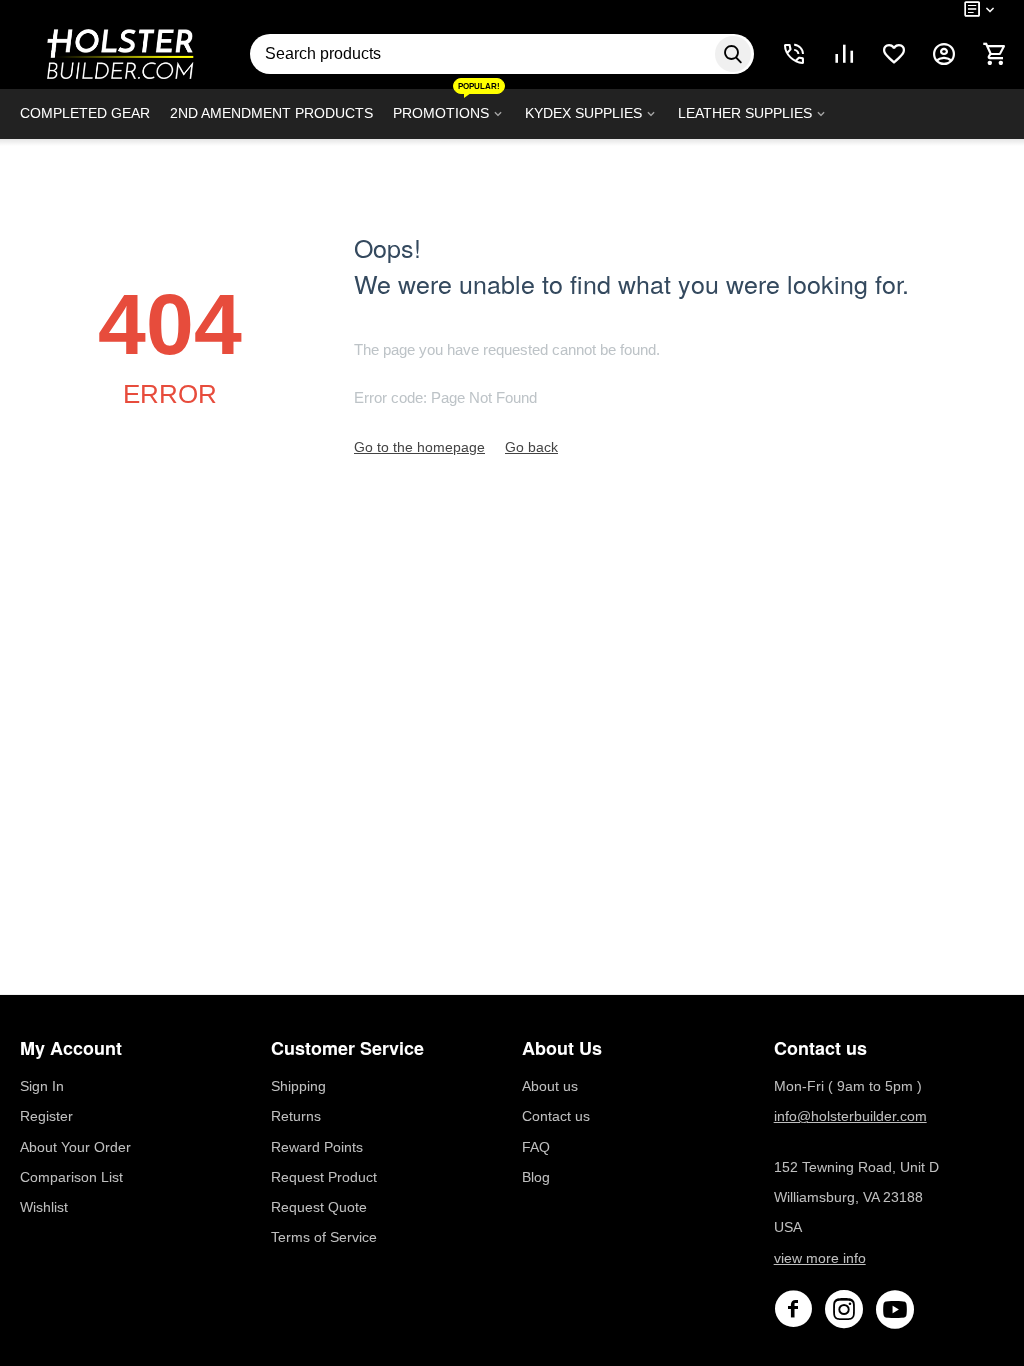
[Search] (733, 54)
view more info (820, 1258)
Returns (296, 1116)
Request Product (324, 1177)
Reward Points (317, 1147)
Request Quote (319, 1207)
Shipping (298, 1086)
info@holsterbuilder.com (850, 1116)
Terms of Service (324, 1237)
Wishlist (44, 1207)
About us (550, 1086)
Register (46, 1116)
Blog (536, 1177)
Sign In (42, 1086)
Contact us (556, 1116)
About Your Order (75, 1147)
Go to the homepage (419, 447)
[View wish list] (894, 54)
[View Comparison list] (844, 54)
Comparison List (71, 1177)
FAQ (536, 1147)
